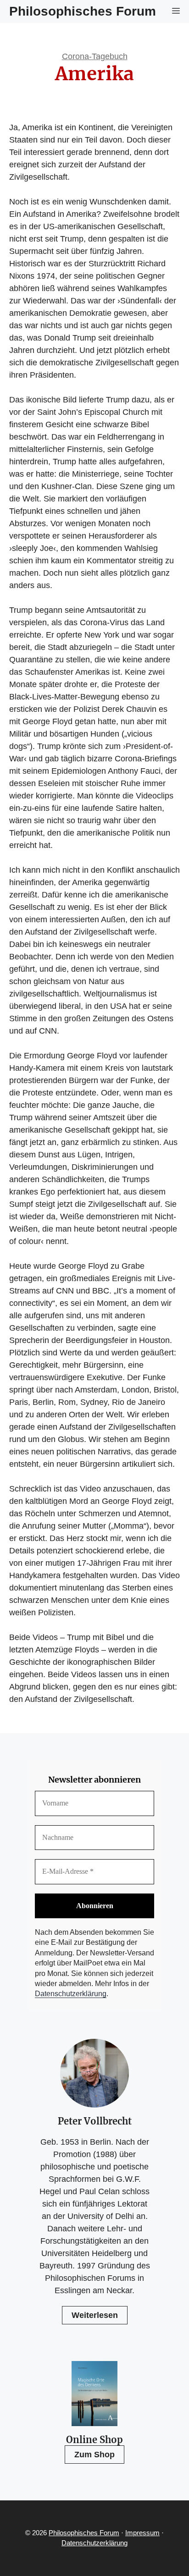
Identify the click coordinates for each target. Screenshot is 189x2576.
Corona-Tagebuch (95, 56)
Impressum (142, 2533)
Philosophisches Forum (83, 11)
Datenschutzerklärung (71, 1994)
